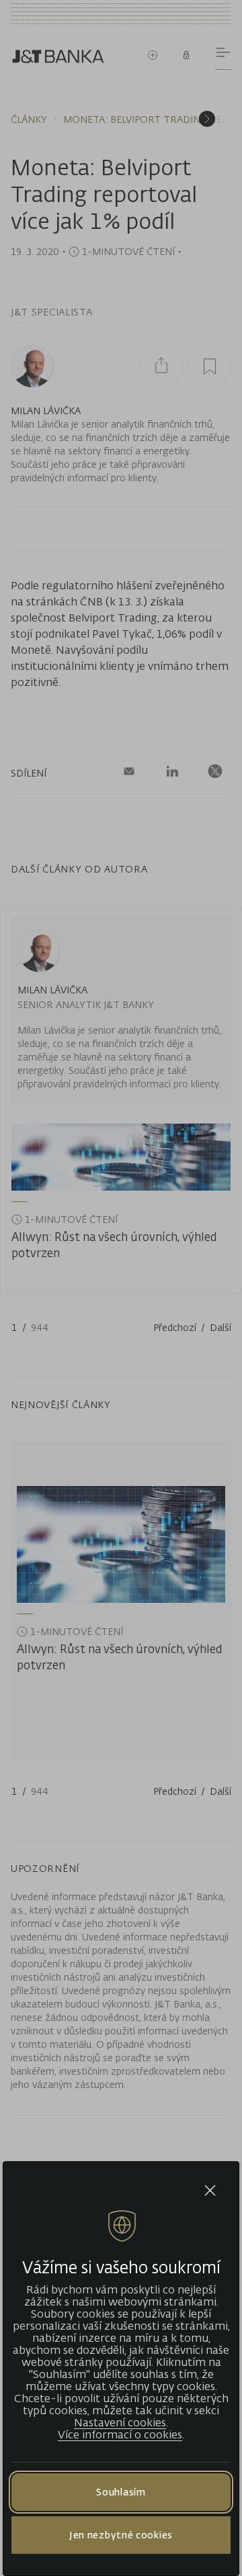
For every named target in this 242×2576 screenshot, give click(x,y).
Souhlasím (121, 2492)
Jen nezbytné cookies (121, 2535)
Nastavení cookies (120, 2422)
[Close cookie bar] (210, 2190)
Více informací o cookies (120, 2434)
